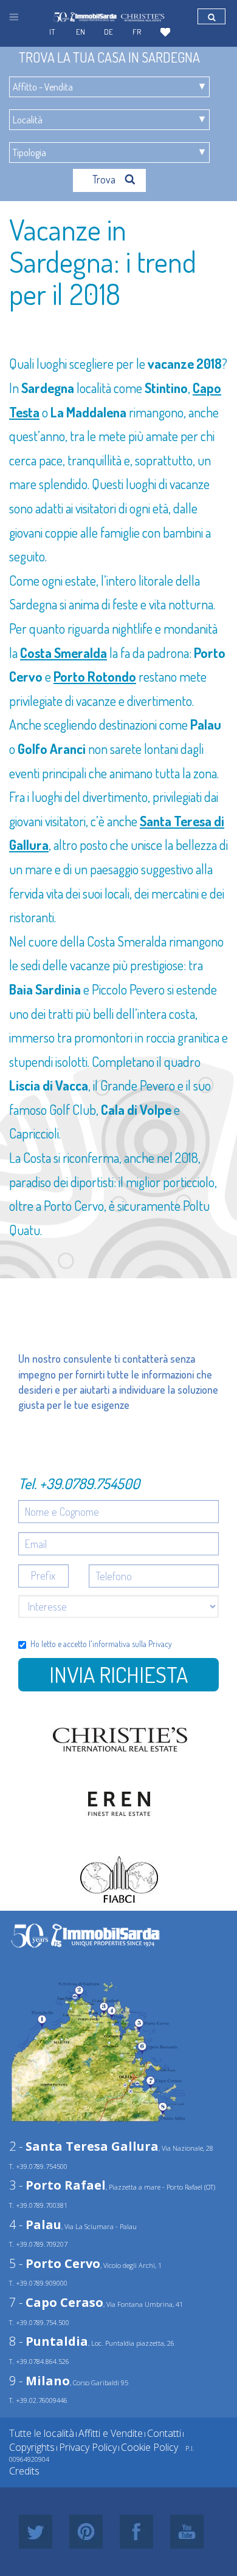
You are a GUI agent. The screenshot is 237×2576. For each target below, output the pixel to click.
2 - (84, 2146)
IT (52, 32)
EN (81, 32)
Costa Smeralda (64, 653)
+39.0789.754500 (90, 1483)
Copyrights (32, 2447)
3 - (57, 2185)
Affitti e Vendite (111, 2433)
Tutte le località (42, 2433)
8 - (49, 2341)
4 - (35, 2225)
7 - (56, 2302)
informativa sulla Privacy (132, 1644)
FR (137, 32)
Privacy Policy (88, 2447)
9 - (39, 2381)
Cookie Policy (149, 2447)
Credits (24, 2471)
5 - (55, 2263)
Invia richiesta (118, 1674)
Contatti (164, 2433)
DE (108, 32)
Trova (105, 179)
